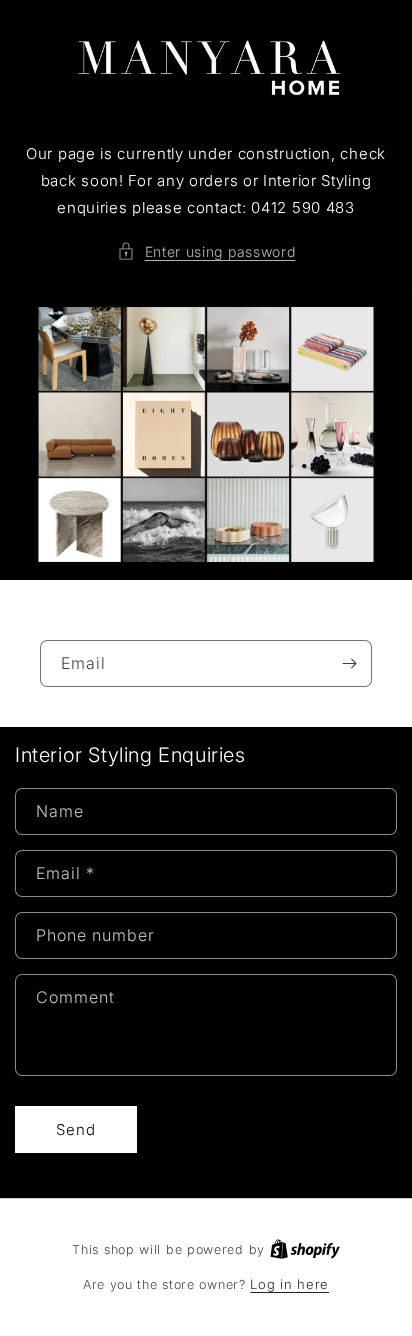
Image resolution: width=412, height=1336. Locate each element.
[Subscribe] (349, 663)
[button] (206, 251)
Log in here (289, 1284)
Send (76, 1129)
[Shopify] (305, 1249)
